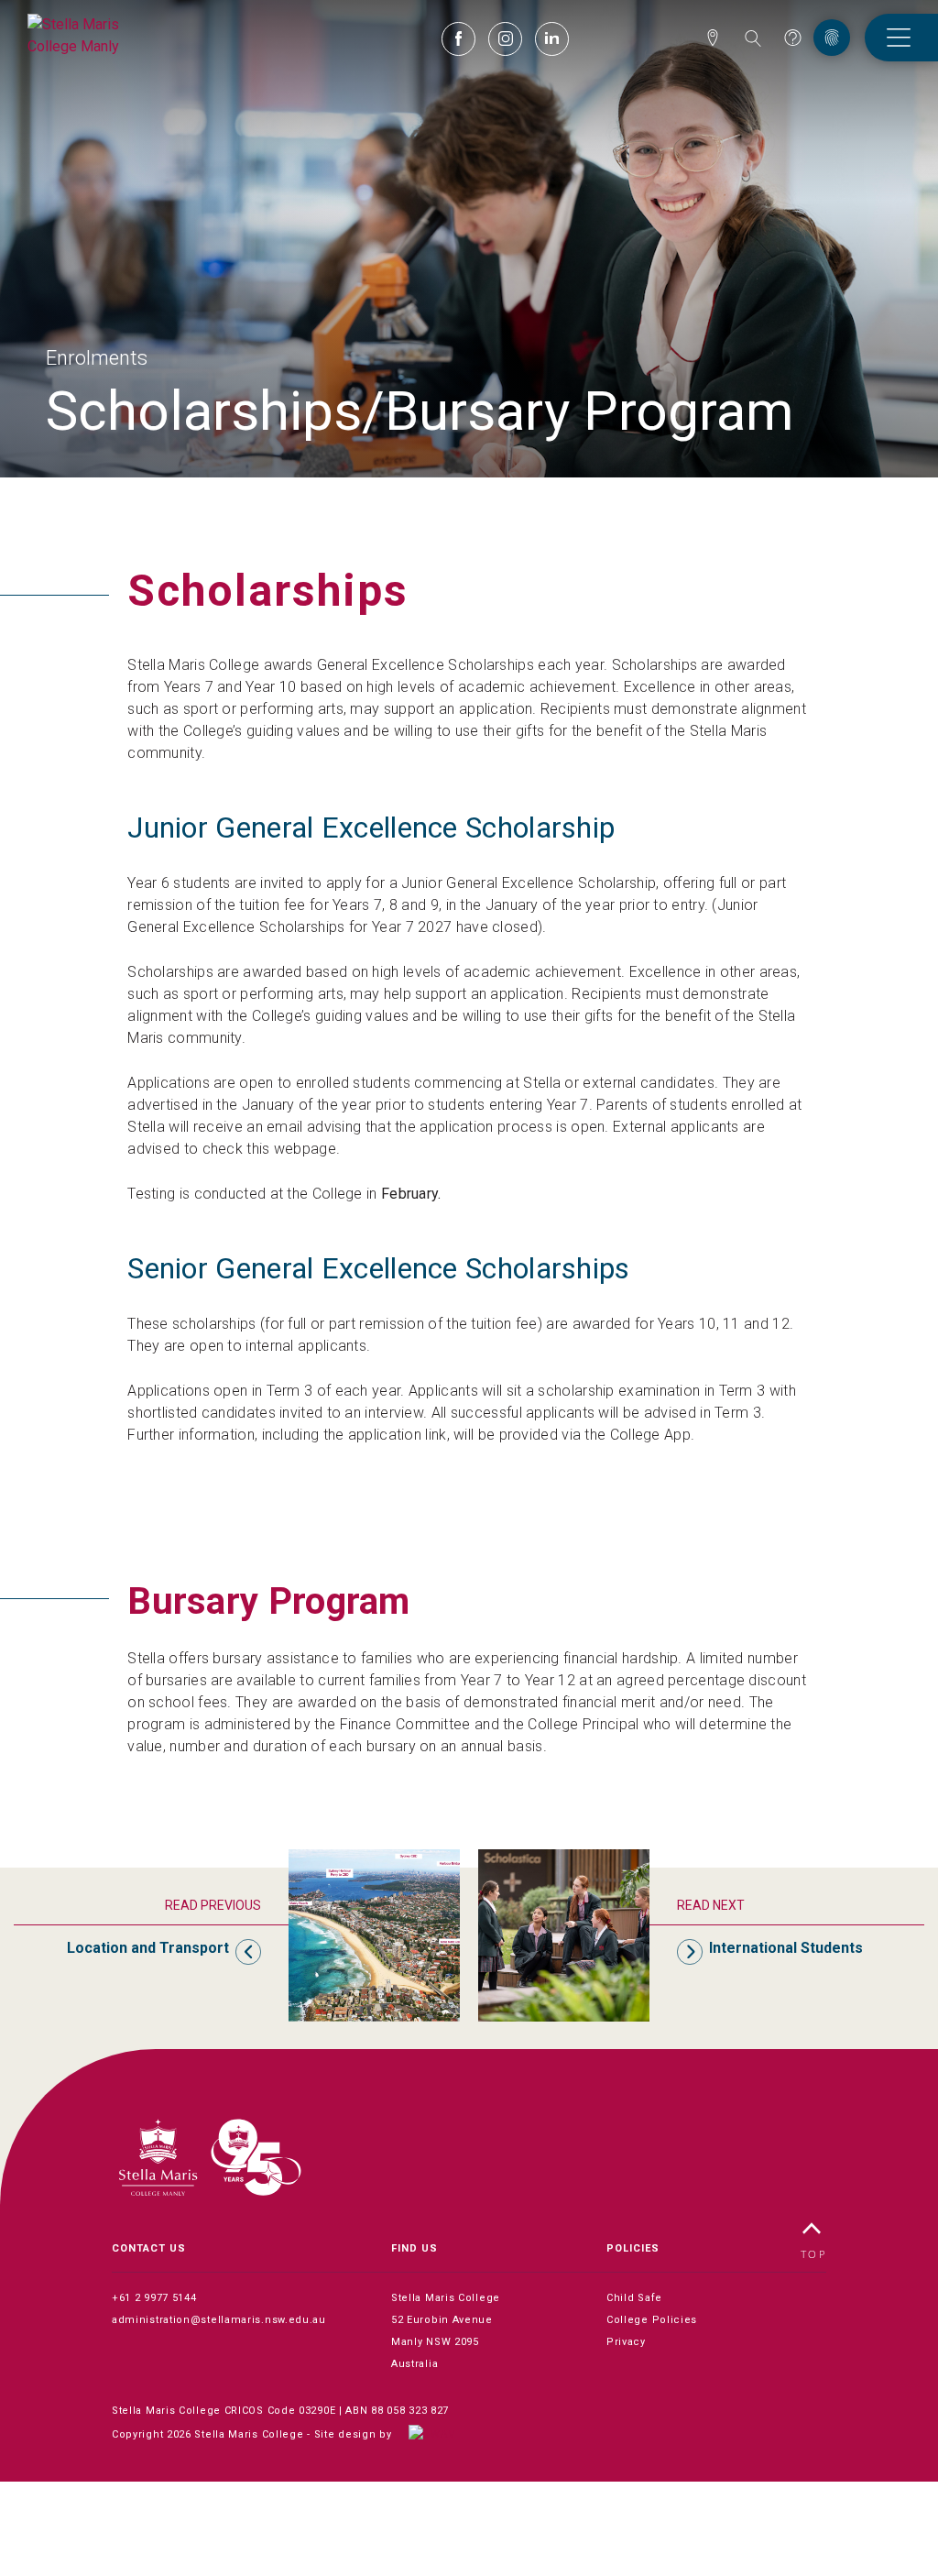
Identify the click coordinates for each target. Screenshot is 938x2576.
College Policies (652, 2320)
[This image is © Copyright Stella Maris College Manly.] (87, 34)
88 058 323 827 (410, 2411)
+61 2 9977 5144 (154, 2298)
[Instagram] (505, 41)
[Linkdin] (552, 39)
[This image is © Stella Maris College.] (210, 2159)
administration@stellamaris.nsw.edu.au (219, 2320)
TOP (814, 2255)
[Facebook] (458, 41)
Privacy (626, 2342)
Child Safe (634, 2298)
